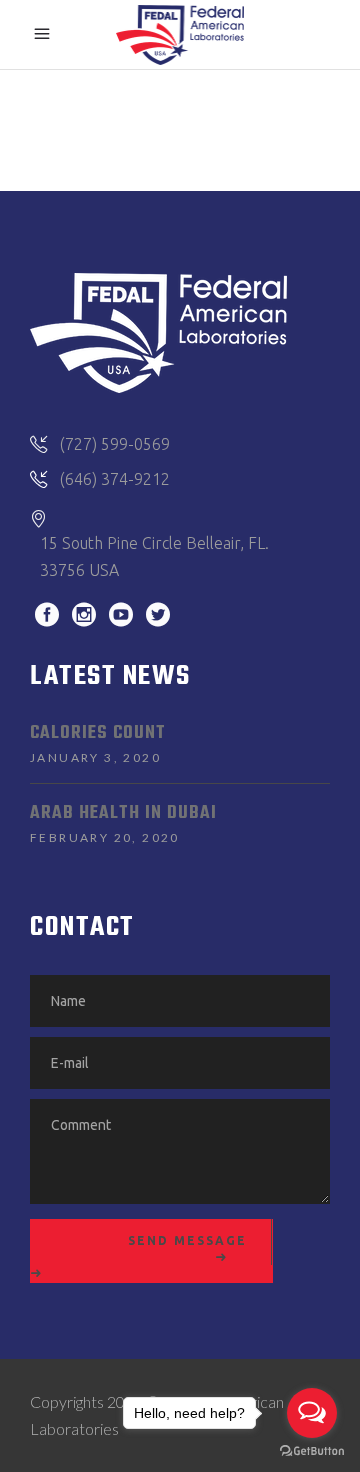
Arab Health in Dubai (123, 813)
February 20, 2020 (105, 837)
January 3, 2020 (95, 757)
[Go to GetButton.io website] (312, 1451)
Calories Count (98, 733)
